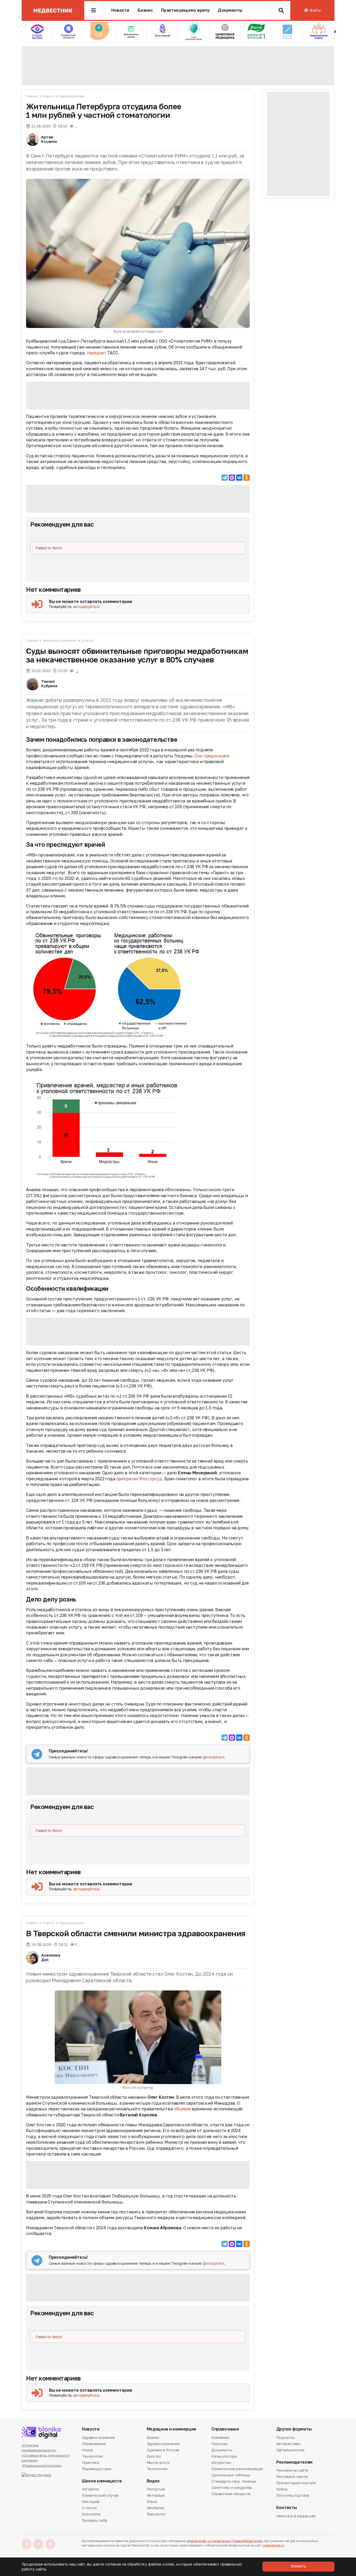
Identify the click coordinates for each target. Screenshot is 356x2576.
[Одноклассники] (247, 478)
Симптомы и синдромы (232, 2487)
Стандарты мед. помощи (234, 2481)
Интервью (156, 2495)
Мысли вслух (158, 2462)
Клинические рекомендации (237, 2469)
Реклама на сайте (292, 2471)
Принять (298, 2566)
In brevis (89, 2508)
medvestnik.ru (273, 2545)
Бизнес (145, 10)
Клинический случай (100, 2495)
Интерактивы (288, 2444)
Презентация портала (296, 2483)
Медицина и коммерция (60, 640)
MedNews (156, 2508)
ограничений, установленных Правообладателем (225, 2541)
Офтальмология (290, 2450)
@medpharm (214, 1757)
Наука (87, 2450)
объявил (182, 2109)
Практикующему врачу (185, 10)
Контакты (287, 2508)
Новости (120, 10)
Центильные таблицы (231, 2475)
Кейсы (282, 2489)
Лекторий (91, 2502)
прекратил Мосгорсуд (139, 1479)
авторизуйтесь (86, 607)
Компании (220, 2438)
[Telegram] (225, 478)
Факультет (156, 2514)
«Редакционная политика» (42, 2466)
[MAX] (232, 478)
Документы (230, 10)
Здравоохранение (72, 96)
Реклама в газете (292, 2477)
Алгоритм (90, 2489)
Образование (94, 2444)
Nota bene (91, 2514)
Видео (153, 2481)
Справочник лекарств (231, 2494)
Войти (315, 10)
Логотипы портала (293, 2495)
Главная (32, 96)
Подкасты (285, 2438)
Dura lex (88, 640)
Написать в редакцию (296, 2516)
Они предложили (212, 756)
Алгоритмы (221, 2462)
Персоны (219, 2444)
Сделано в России (163, 2450)
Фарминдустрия (97, 2469)
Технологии (92, 2456)
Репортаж (156, 2489)
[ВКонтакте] (239, 478)
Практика (90, 2462)
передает (97, 353)
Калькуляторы (224, 2456)
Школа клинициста (102, 2481)
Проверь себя (94, 2520)
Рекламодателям (294, 2462)
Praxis (152, 2502)
